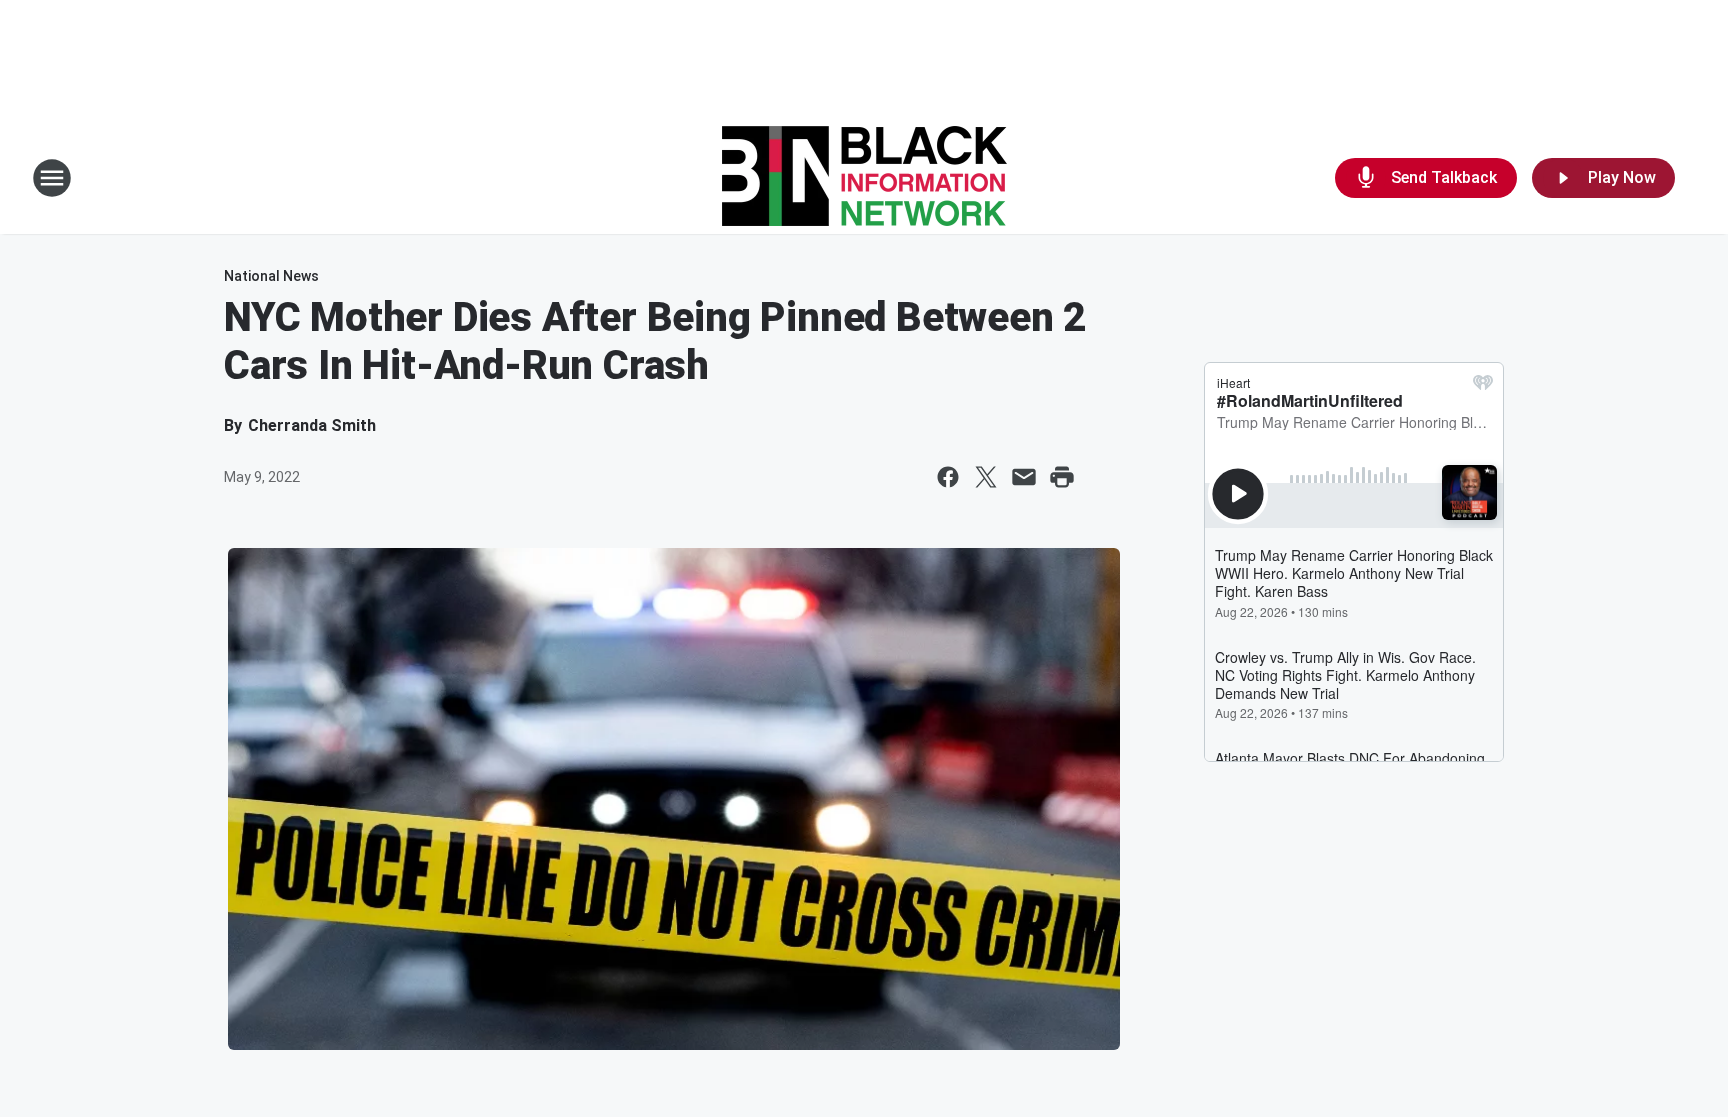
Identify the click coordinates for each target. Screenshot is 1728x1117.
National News (271, 276)
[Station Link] (864, 178)
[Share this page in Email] (1024, 477)
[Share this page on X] (986, 477)
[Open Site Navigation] (52, 178)
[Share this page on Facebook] (948, 477)
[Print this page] (1062, 477)
